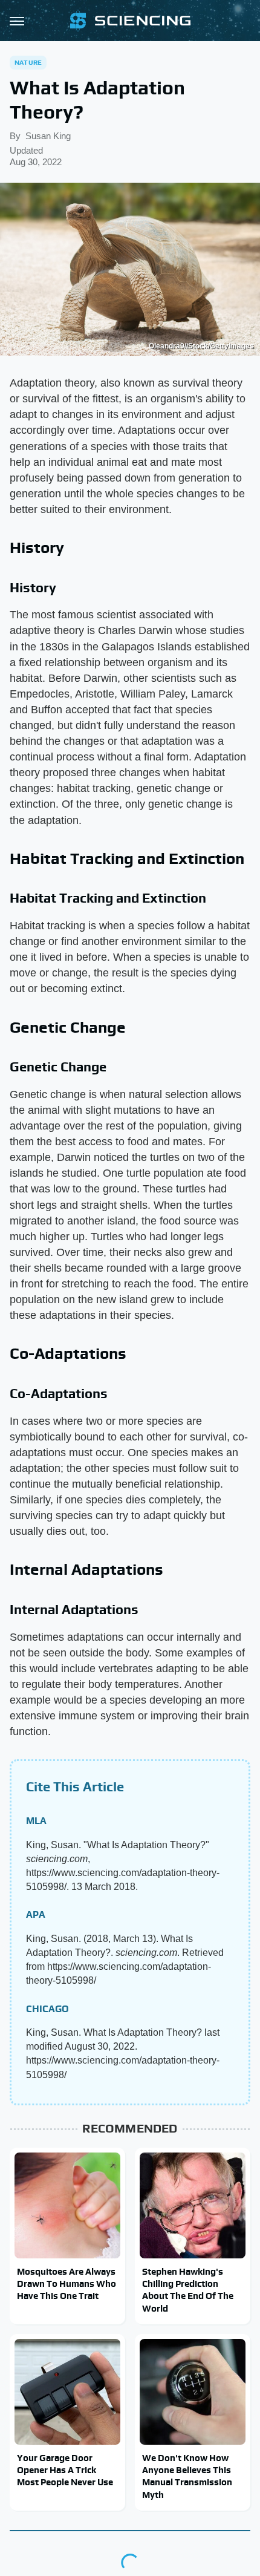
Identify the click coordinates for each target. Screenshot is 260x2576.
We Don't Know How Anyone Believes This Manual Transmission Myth (187, 2476)
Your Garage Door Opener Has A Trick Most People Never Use (65, 2470)
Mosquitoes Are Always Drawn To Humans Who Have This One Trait (67, 2284)
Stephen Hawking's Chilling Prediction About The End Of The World (188, 2290)
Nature (28, 62)
